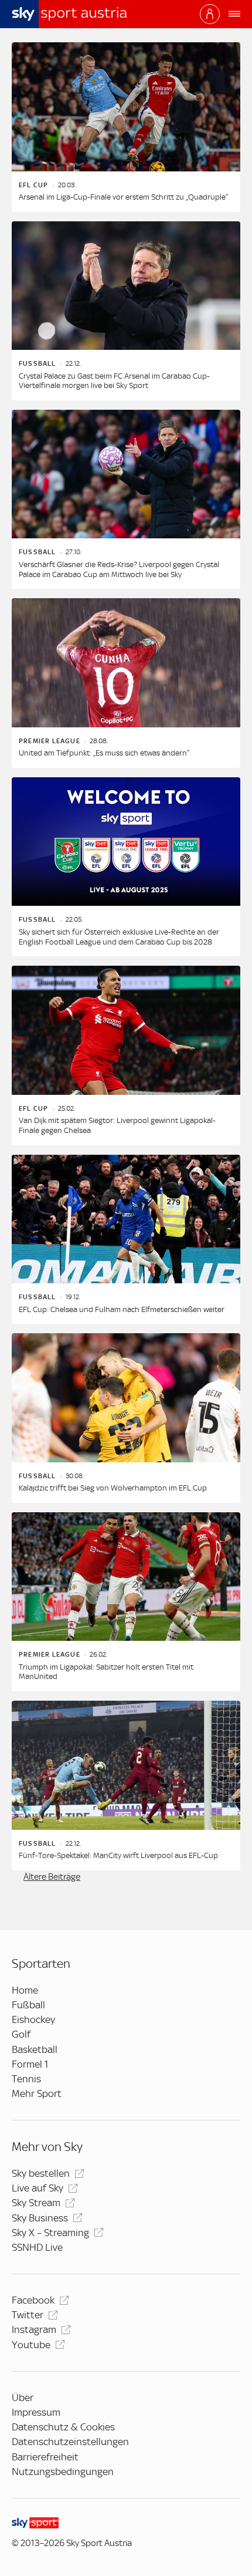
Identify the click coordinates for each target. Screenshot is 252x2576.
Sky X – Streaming (50, 2233)
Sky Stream (36, 2203)
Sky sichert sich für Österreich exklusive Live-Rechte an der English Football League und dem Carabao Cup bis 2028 (119, 937)
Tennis (26, 2079)
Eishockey (33, 2019)
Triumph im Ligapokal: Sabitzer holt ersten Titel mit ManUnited (106, 1672)
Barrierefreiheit (45, 2457)
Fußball (28, 2005)
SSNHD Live (37, 2247)
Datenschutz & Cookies (63, 2427)
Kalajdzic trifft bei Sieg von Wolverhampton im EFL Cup (113, 1488)
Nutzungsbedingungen (63, 2472)
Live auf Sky (38, 2188)
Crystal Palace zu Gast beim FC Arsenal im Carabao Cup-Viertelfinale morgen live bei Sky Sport (114, 381)
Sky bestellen (41, 2173)
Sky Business (40, 2218)
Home (25, 1990)
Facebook (33, 2300)
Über (23, 2398)
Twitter (28, 2315)
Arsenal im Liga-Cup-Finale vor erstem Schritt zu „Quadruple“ (123, 197)
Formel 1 (30, 2064)
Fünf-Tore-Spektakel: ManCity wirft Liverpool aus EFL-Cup (118, 1855)
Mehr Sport (37, 2093)
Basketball (35, 2049)
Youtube (31, 2345)
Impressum (36, 2412)
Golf (21, 2034)
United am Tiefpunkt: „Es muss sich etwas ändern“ (104, 753)
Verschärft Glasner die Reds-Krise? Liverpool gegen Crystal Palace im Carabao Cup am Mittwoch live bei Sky (119, 569)
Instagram (34, 2329)
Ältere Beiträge (52, 1877)
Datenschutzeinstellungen (70, 2442)
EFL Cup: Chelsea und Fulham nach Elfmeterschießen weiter (122, 1309)
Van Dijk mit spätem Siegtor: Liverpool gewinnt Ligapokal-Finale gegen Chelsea (117, 1125)
